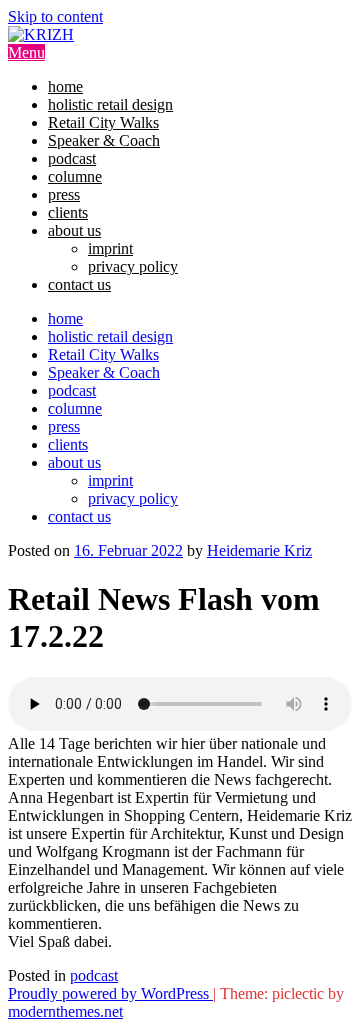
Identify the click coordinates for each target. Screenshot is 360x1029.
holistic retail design (110, 104)
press (64, 194)
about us (74, 230)
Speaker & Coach (104, 140)
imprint (110, 248)
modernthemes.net (65, 1011)
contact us (79, 284)
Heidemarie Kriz (259, 550)
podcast (72, 158)
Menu (26, 52)
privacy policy (133, 266)
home (65, 86)
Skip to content (55, 16)
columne (75, 176)
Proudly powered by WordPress (110, 993)
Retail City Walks (103, 122)
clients (68, 212)
